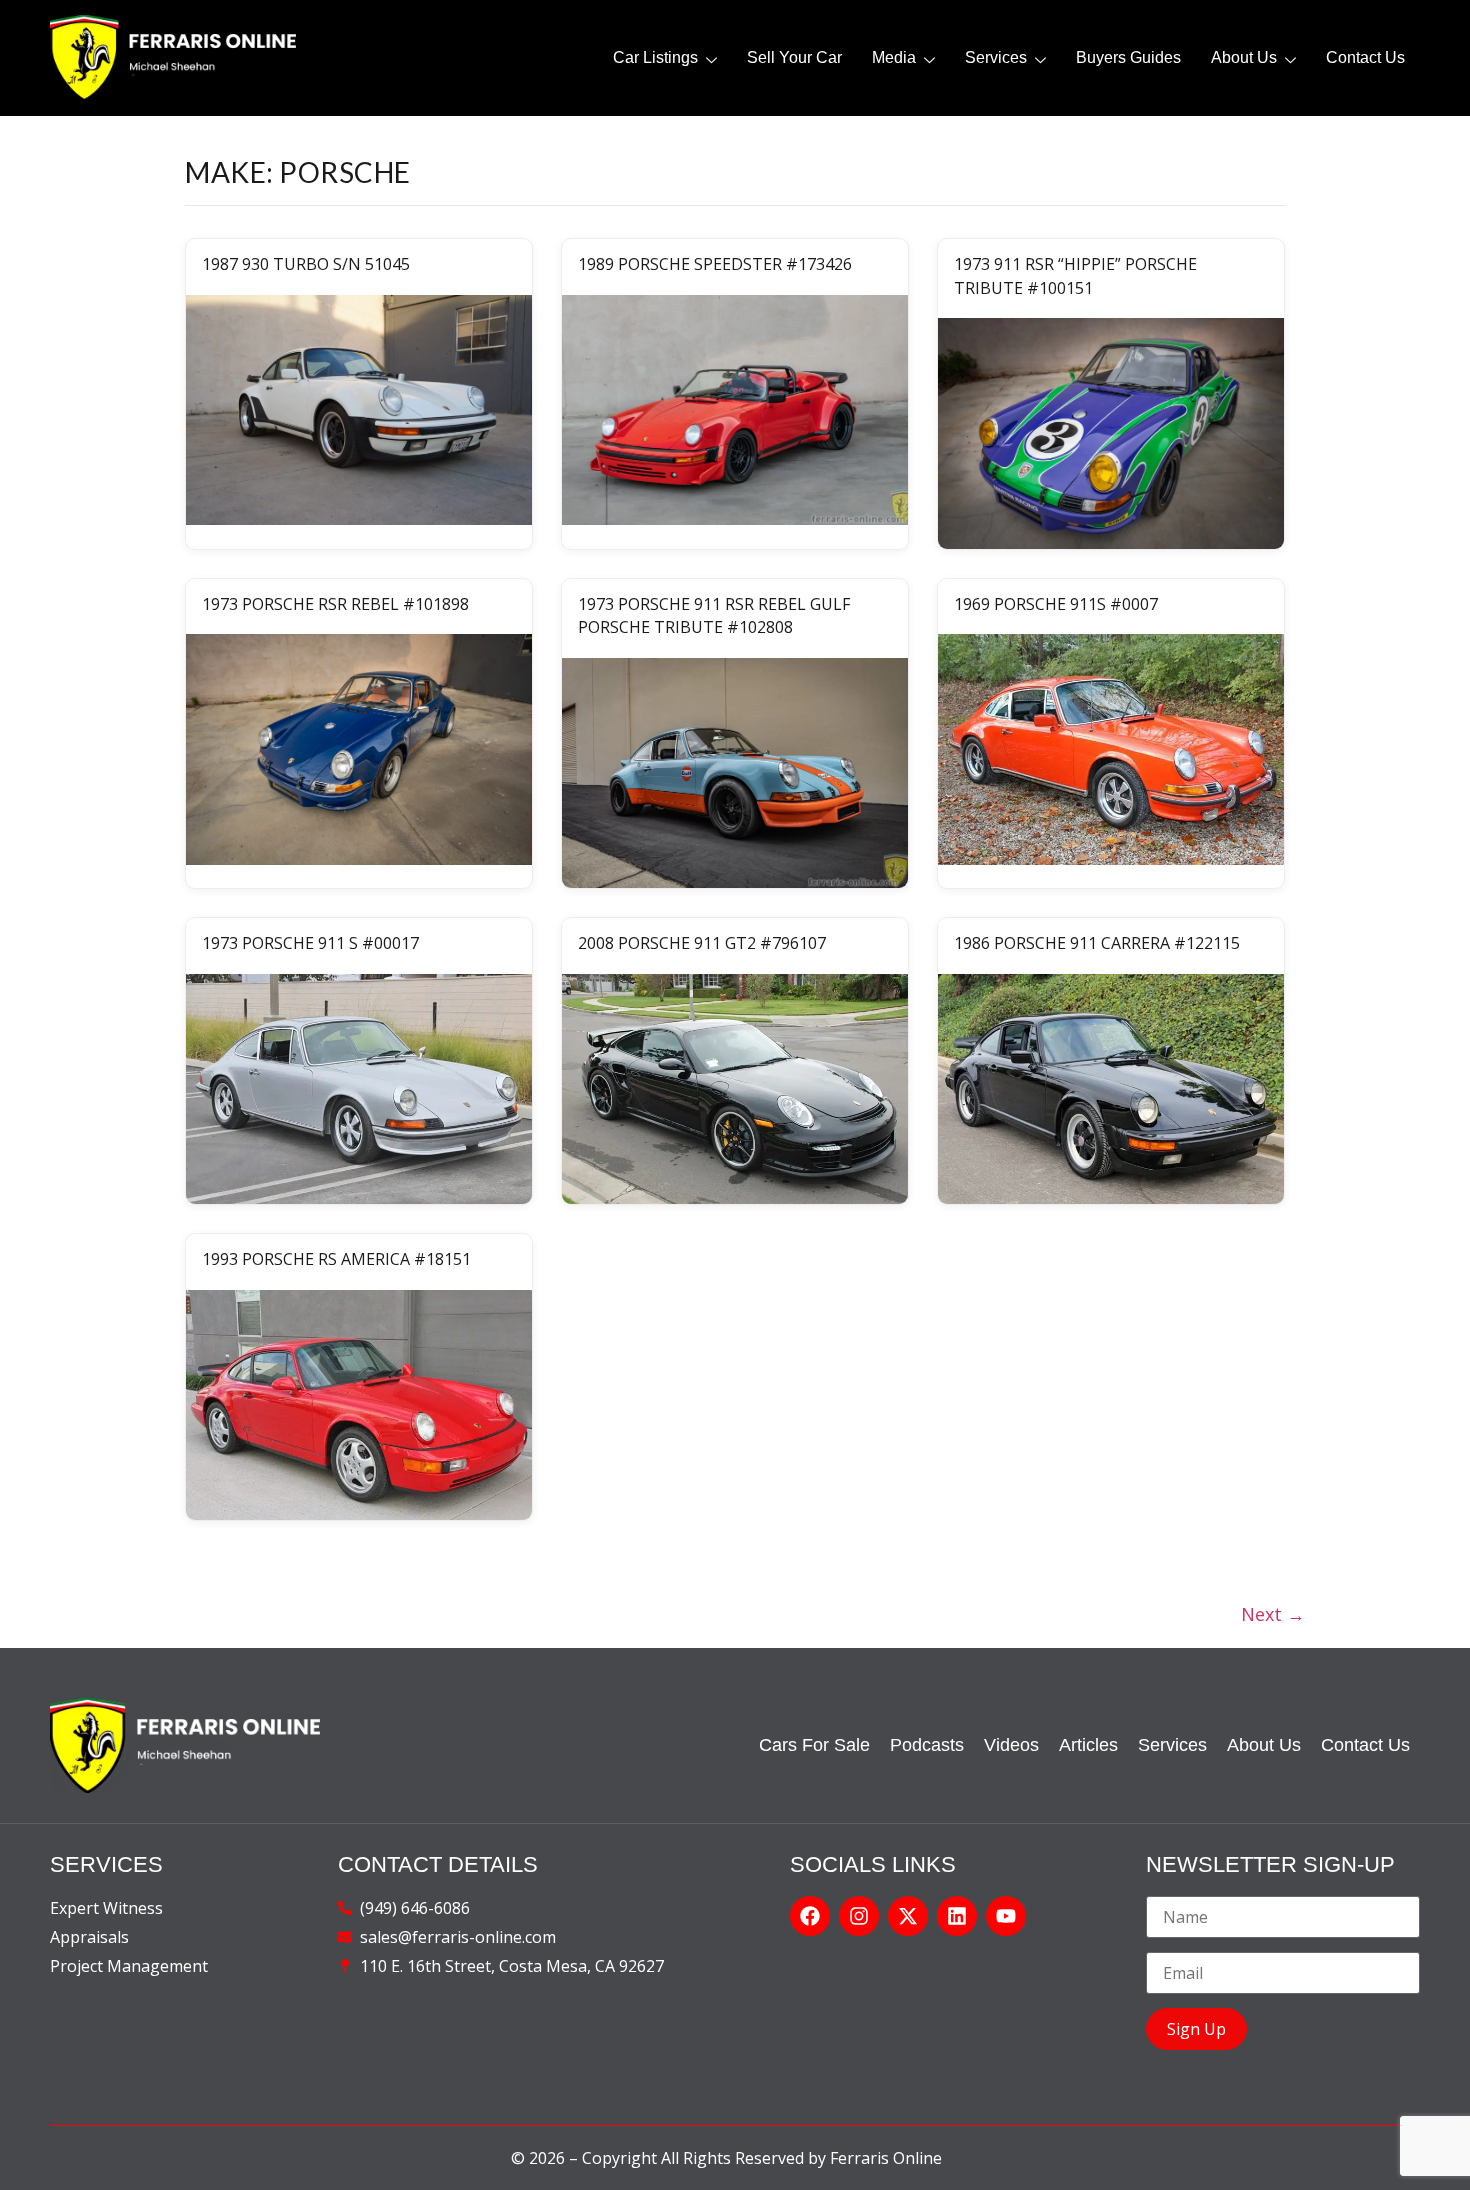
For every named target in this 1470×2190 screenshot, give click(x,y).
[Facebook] (810, 1916)
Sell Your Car (794, 57)
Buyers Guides (1128, 57)
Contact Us (1365, 57)
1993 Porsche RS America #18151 (336, 1259)
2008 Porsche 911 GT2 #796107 (702, 943)
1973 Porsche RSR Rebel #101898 (335, 604)
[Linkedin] (957, 1916)
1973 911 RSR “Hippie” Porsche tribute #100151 (1075, 275)
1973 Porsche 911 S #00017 (310, 943)
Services (996, 57)
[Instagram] (859, 1916)
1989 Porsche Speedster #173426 (715, 264)
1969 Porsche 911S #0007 (1056, 604)
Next (1273, 1614)
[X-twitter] (908, 1916)
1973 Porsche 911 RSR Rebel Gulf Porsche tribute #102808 (714, 615)
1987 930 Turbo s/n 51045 (306, 264)
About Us (1244, 57)
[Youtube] (1006, 1916)
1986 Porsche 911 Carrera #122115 (1097, 943)
